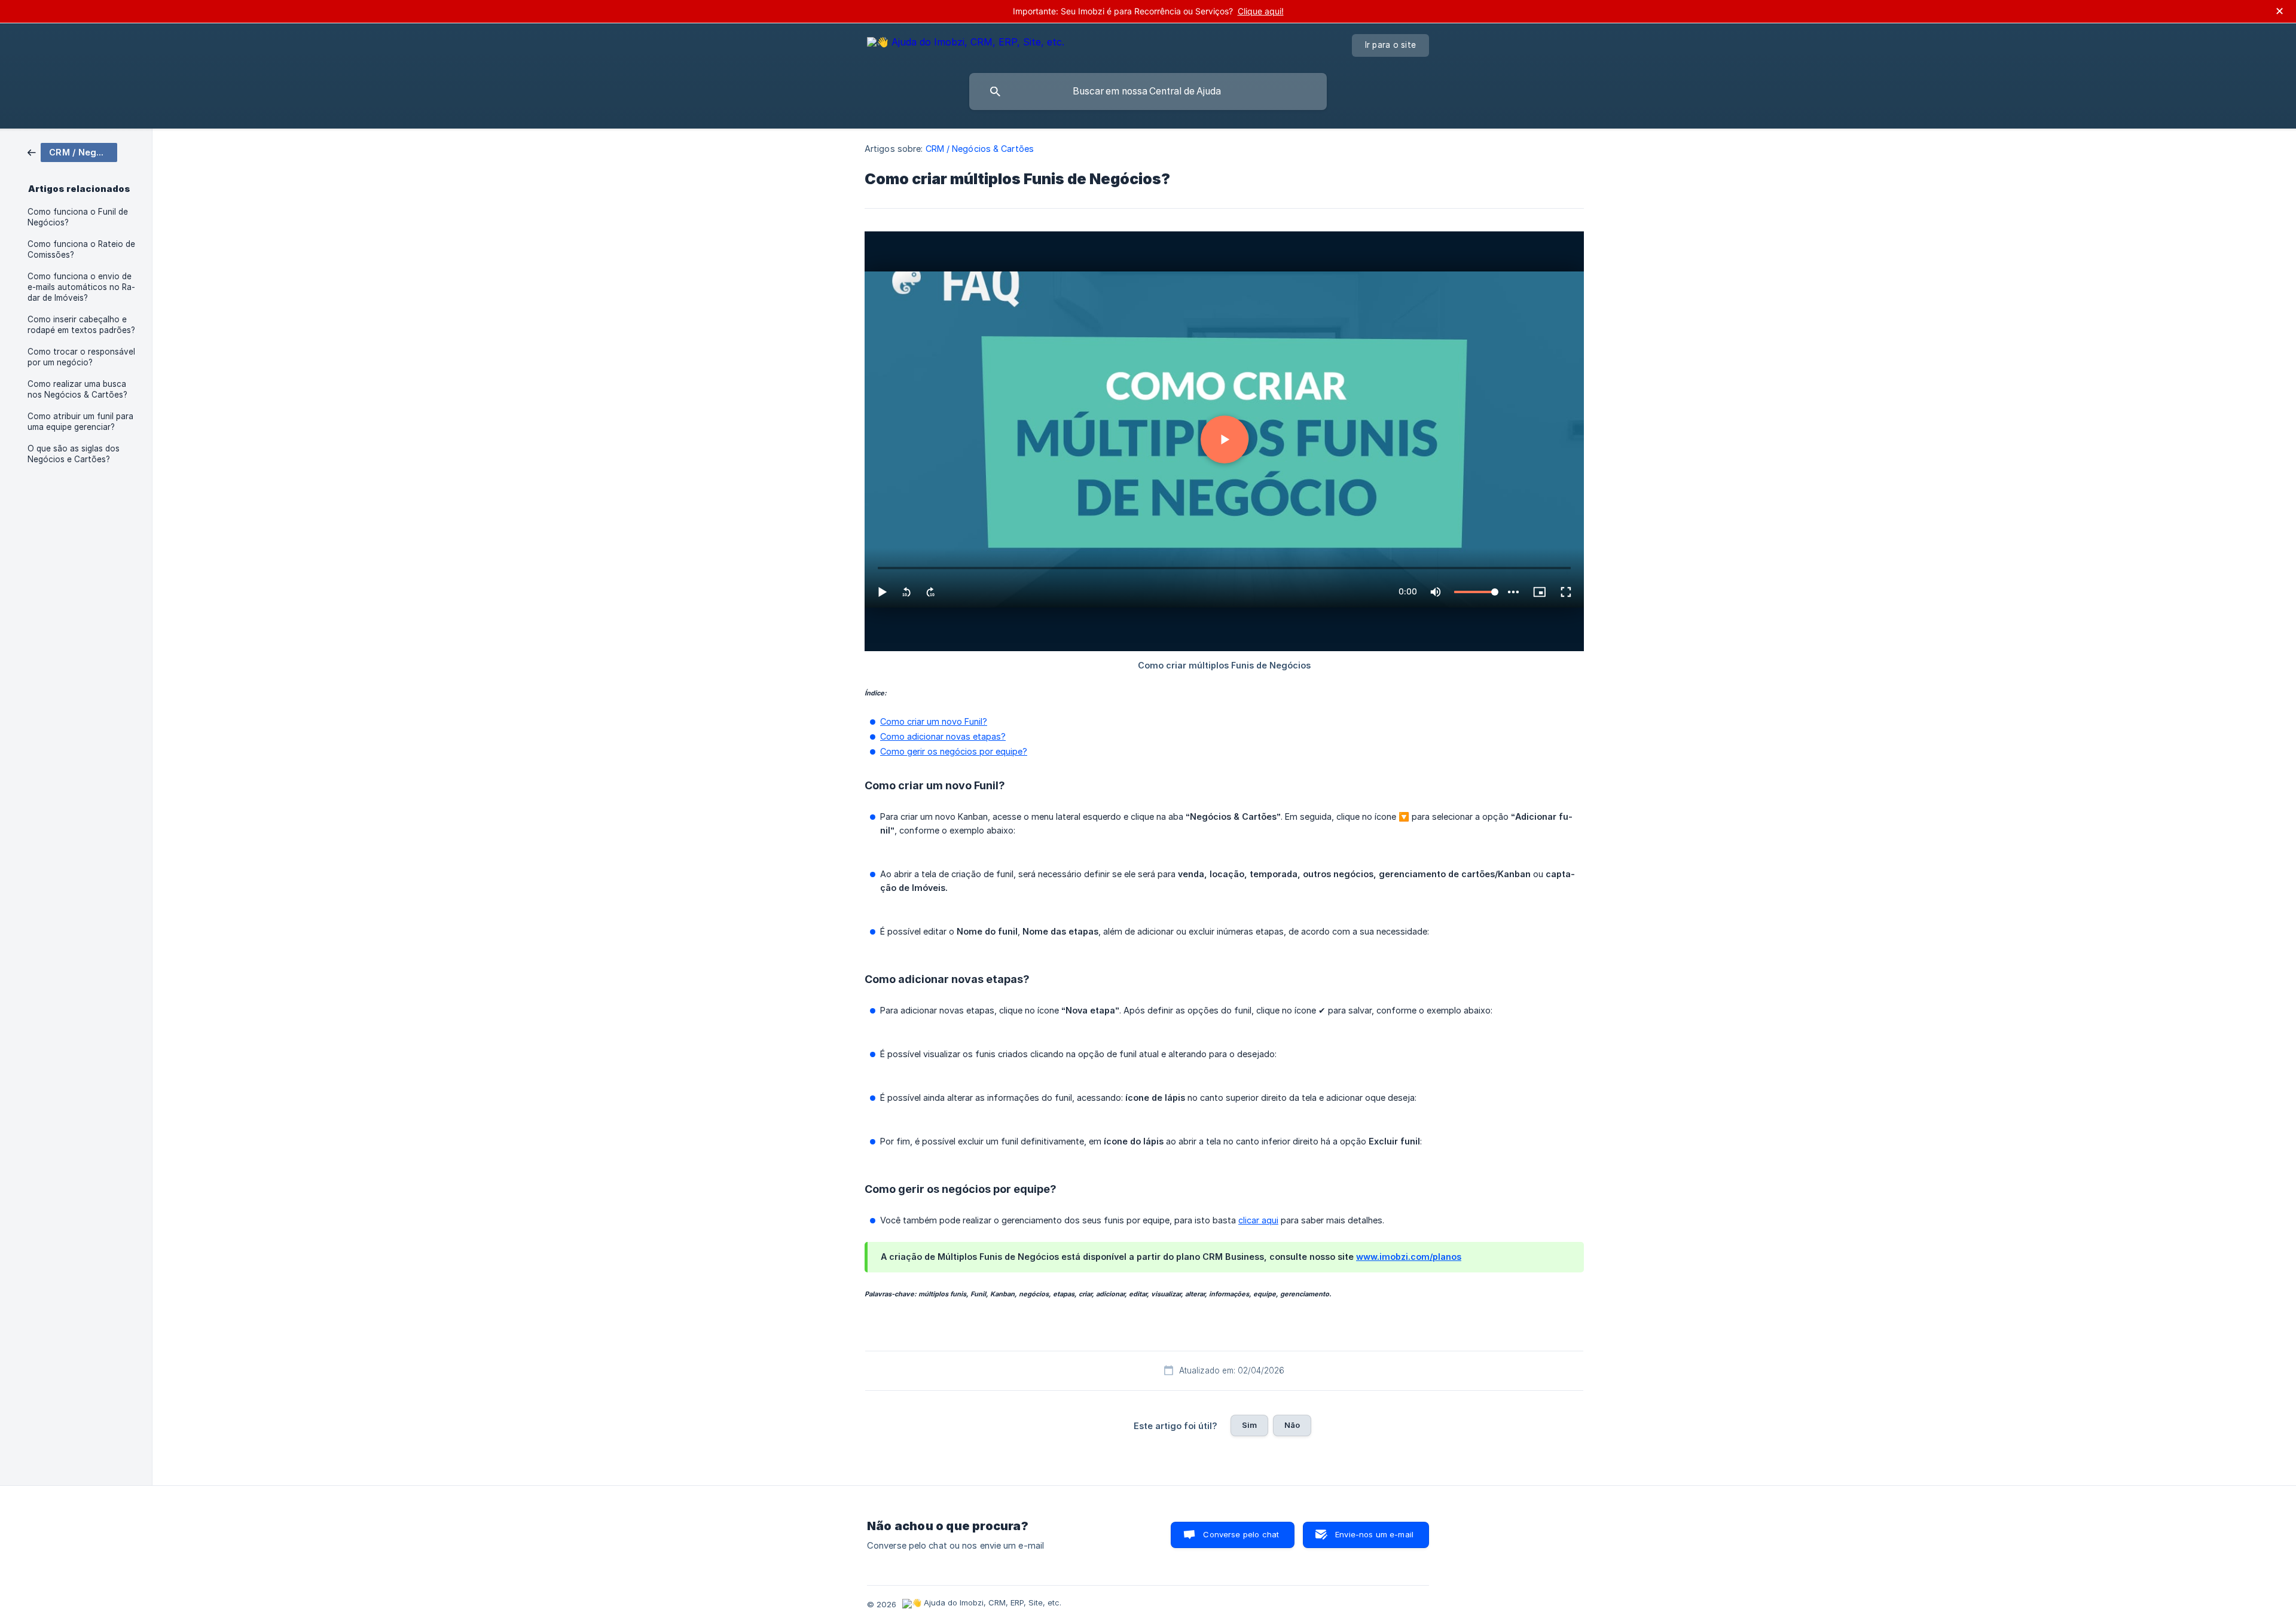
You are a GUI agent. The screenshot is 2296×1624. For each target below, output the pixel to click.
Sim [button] (1249, 1425)
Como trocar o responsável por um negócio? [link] (81, 357)
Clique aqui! (1261, 11)
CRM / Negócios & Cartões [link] (980, 149)
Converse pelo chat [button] (1241, 1534)
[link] (72, 152)
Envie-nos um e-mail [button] (1374, 1534)
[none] (966, 44)
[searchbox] (1148, 91)
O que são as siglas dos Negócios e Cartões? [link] (74, 454)
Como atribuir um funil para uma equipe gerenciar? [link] (80, 422)
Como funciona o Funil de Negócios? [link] (78, 217)
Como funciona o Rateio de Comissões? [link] (81, 249)
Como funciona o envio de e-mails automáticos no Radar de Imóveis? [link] (81, 287)
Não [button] (1292, 1425)
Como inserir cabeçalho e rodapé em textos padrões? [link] (81, 325)
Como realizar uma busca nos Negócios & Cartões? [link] (77, 389)
